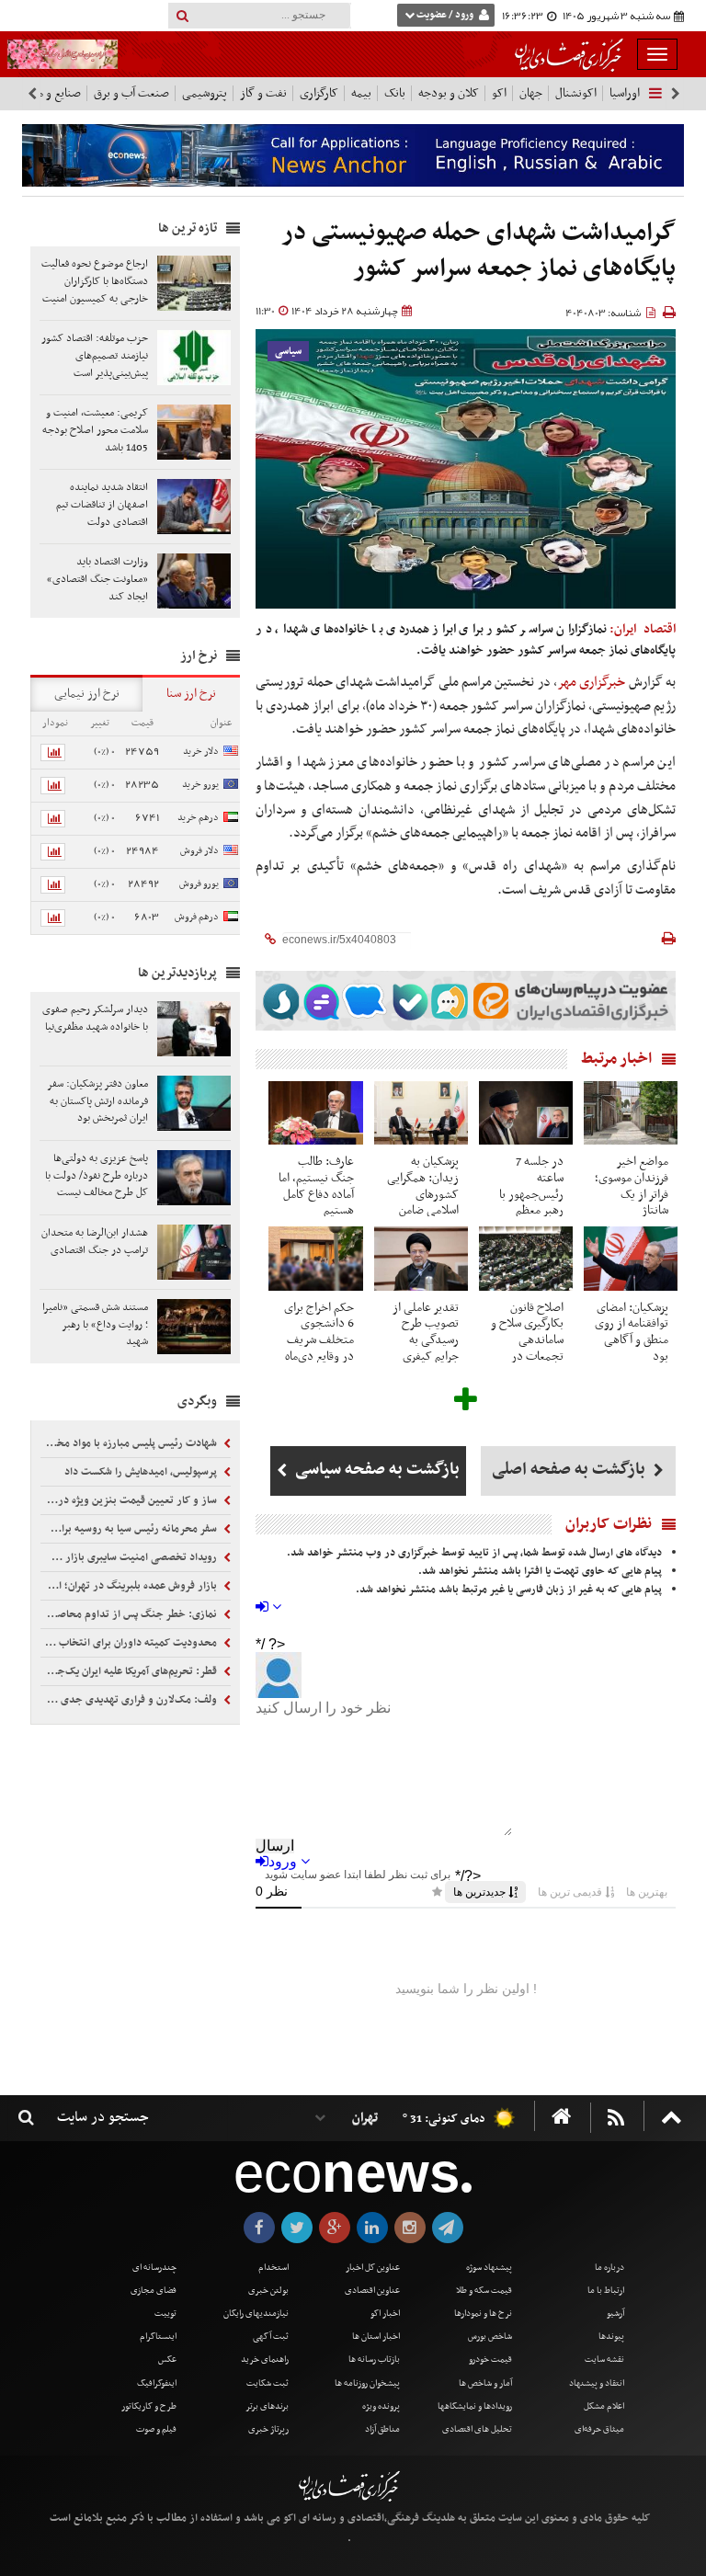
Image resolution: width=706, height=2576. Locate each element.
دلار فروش (199, 851)
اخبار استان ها (376, 2337)
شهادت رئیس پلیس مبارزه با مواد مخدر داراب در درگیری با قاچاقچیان (130, 1443)
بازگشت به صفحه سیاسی (376, 1470)
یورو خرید (200, 785)
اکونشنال (576, 93)
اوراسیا (625, 93)
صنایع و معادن (48, 93)
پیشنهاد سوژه (489, 2268)
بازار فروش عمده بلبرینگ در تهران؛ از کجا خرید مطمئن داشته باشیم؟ (130, 1586)
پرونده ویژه (381, 2406)
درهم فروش (197, 917)
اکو (499, 93)
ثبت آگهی (271, 2337)
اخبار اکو (385, 2314)
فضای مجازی (154, 2291)
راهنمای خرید (265, 2359)
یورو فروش (199, 884)
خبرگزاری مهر (591, 682)
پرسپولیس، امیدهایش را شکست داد (142, 1472)
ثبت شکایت (268, 2383)
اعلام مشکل (604, 2406)
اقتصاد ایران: (643, 629)
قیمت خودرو (490, 2359)
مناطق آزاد (382, 2429)
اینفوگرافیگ (157, 2383)
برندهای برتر (267, 2406)
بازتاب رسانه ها (374, 2359)
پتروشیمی (205, 93)
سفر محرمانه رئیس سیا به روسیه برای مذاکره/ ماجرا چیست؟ (130, 1529)
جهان (531, 93)
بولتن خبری (268, 2291)
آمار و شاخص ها (485, 2383)
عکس (167, 2359)
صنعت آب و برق (131, 93)
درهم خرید (198, 818)
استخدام (273, 2268)
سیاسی (288, 352)
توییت (165, 2314)
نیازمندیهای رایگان (256, 2314)
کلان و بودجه (449, 93)
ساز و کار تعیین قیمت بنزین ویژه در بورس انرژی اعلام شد (130, 1500)
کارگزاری (319, 93)
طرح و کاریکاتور (149, 2406)
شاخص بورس (490, 2337)
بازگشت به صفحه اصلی (570, 1470)
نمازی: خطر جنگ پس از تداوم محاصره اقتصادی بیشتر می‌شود (130, 1614)
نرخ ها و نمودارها (483, 2314)
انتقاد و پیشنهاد (597, 2383)
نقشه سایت (604, 2359)
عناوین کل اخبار (373, 2268)
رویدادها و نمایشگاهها (475, 2406)
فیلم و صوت (156, 2429)
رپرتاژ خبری (268, 2429)
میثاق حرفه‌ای (599, 2429)
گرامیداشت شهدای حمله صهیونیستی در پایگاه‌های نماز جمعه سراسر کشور (479, 251)
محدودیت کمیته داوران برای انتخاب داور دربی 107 (130, 1643)
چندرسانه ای (154, 2268)
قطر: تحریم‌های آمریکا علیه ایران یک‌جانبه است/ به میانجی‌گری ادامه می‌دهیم (130, 1671)
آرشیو (615, 2314)
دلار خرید (201, 752)
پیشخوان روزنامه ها (367, 2383)
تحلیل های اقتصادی (477, 2429)
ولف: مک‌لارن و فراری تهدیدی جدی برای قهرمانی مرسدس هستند (130, 1700)
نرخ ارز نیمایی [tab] (87, 694)
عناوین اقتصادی (372, 2291)
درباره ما (609, 2268)
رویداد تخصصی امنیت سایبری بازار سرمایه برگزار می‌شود (130, 1557)
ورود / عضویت (445, 15)
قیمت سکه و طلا (484, 2291)
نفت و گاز (263, 93)
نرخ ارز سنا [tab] (191, 694)
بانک (395, 93)
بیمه (361, 93)
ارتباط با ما (606, 2291)
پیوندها (611, 2337)
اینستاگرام (158, 2337)
